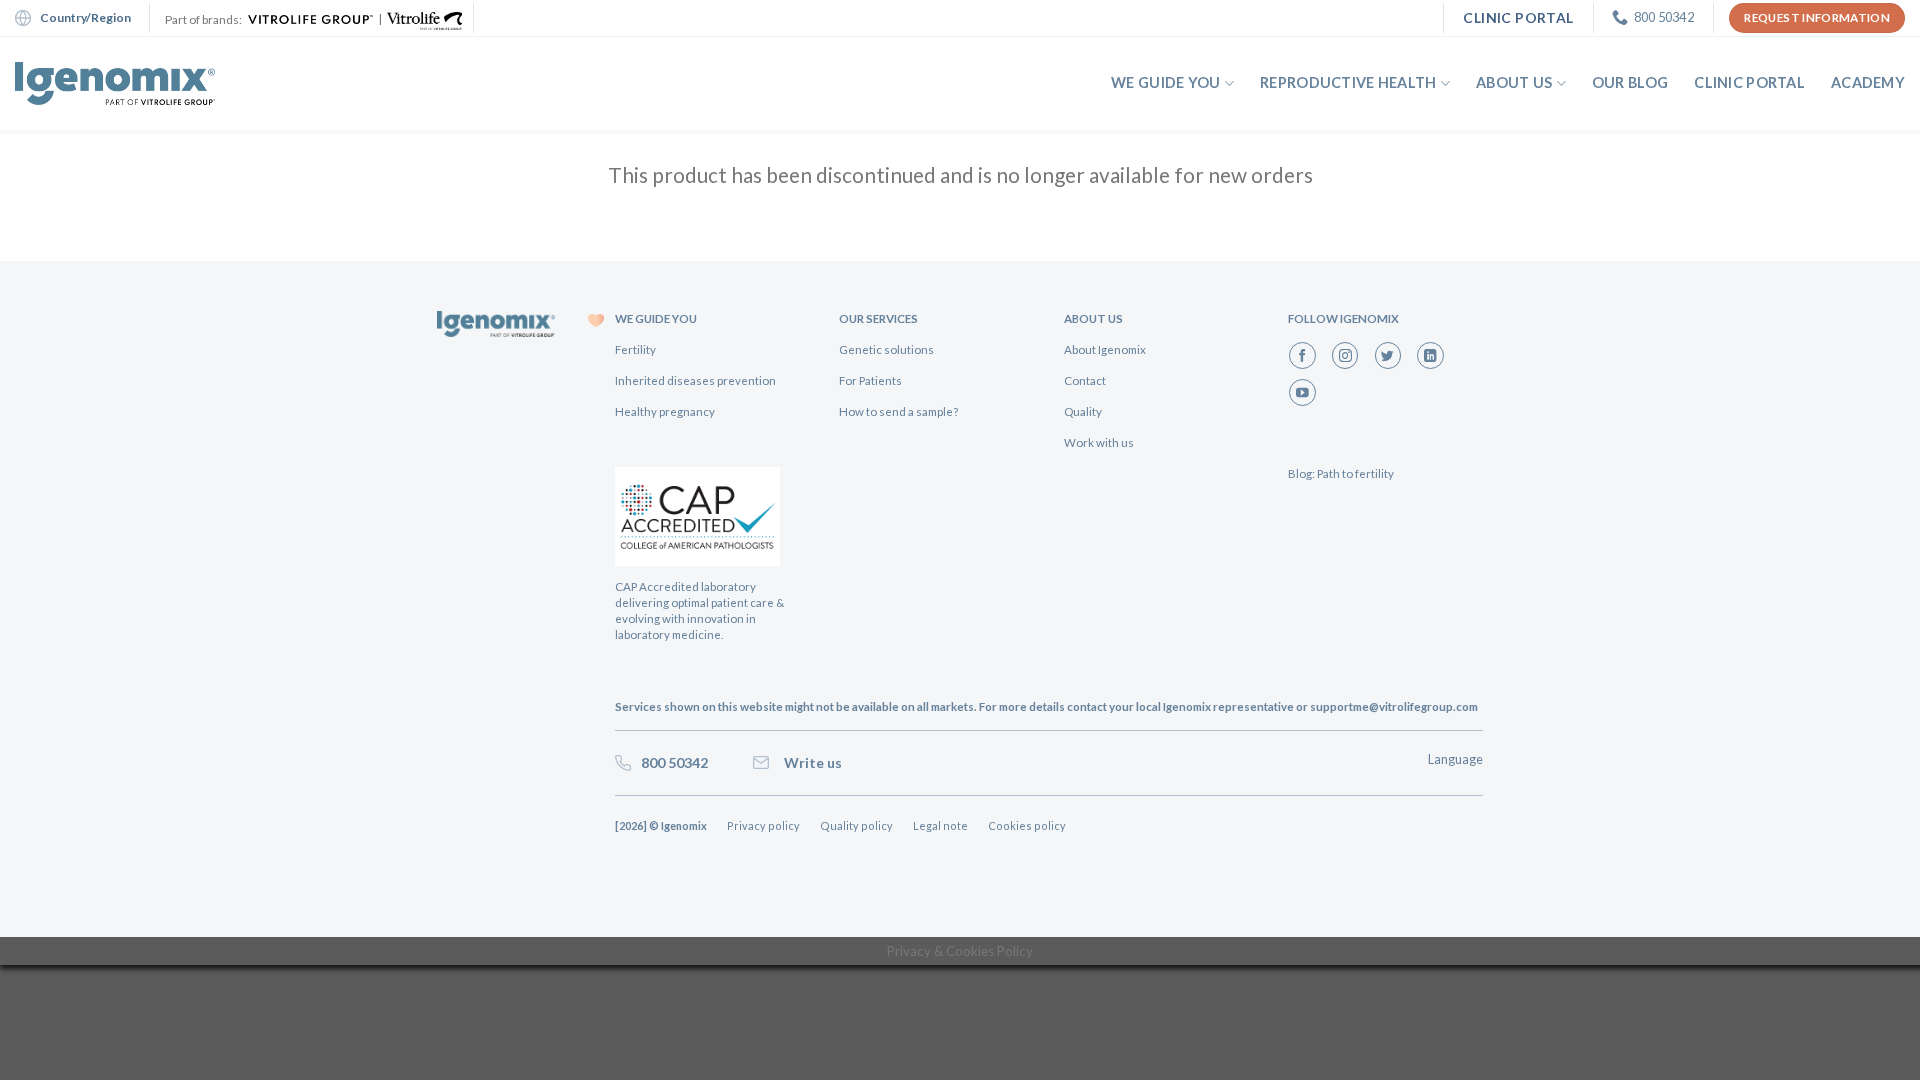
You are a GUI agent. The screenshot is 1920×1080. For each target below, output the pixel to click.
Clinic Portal (1749, 82)
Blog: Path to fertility (1341, 473)
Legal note (940, 825)
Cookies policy (1027, 825)
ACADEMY (1868, 82)
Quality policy (856, 825)
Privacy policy (763, 825)
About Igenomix (1105, 349)
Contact (1085, 380)
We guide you (1165, 82)
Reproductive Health (1348, 82)
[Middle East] (115, 83)
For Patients (870, 380)
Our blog (1630, 82)
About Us (1514, 82)
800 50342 (671, 762)
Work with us (1099, 442)
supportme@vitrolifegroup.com (1394, 706)
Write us (810, 762)
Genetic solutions (886, 349)
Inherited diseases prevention (695, 380)
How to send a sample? (898, 411)
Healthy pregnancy (665, 411)
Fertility (635, 349)
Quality (1083, 411)
